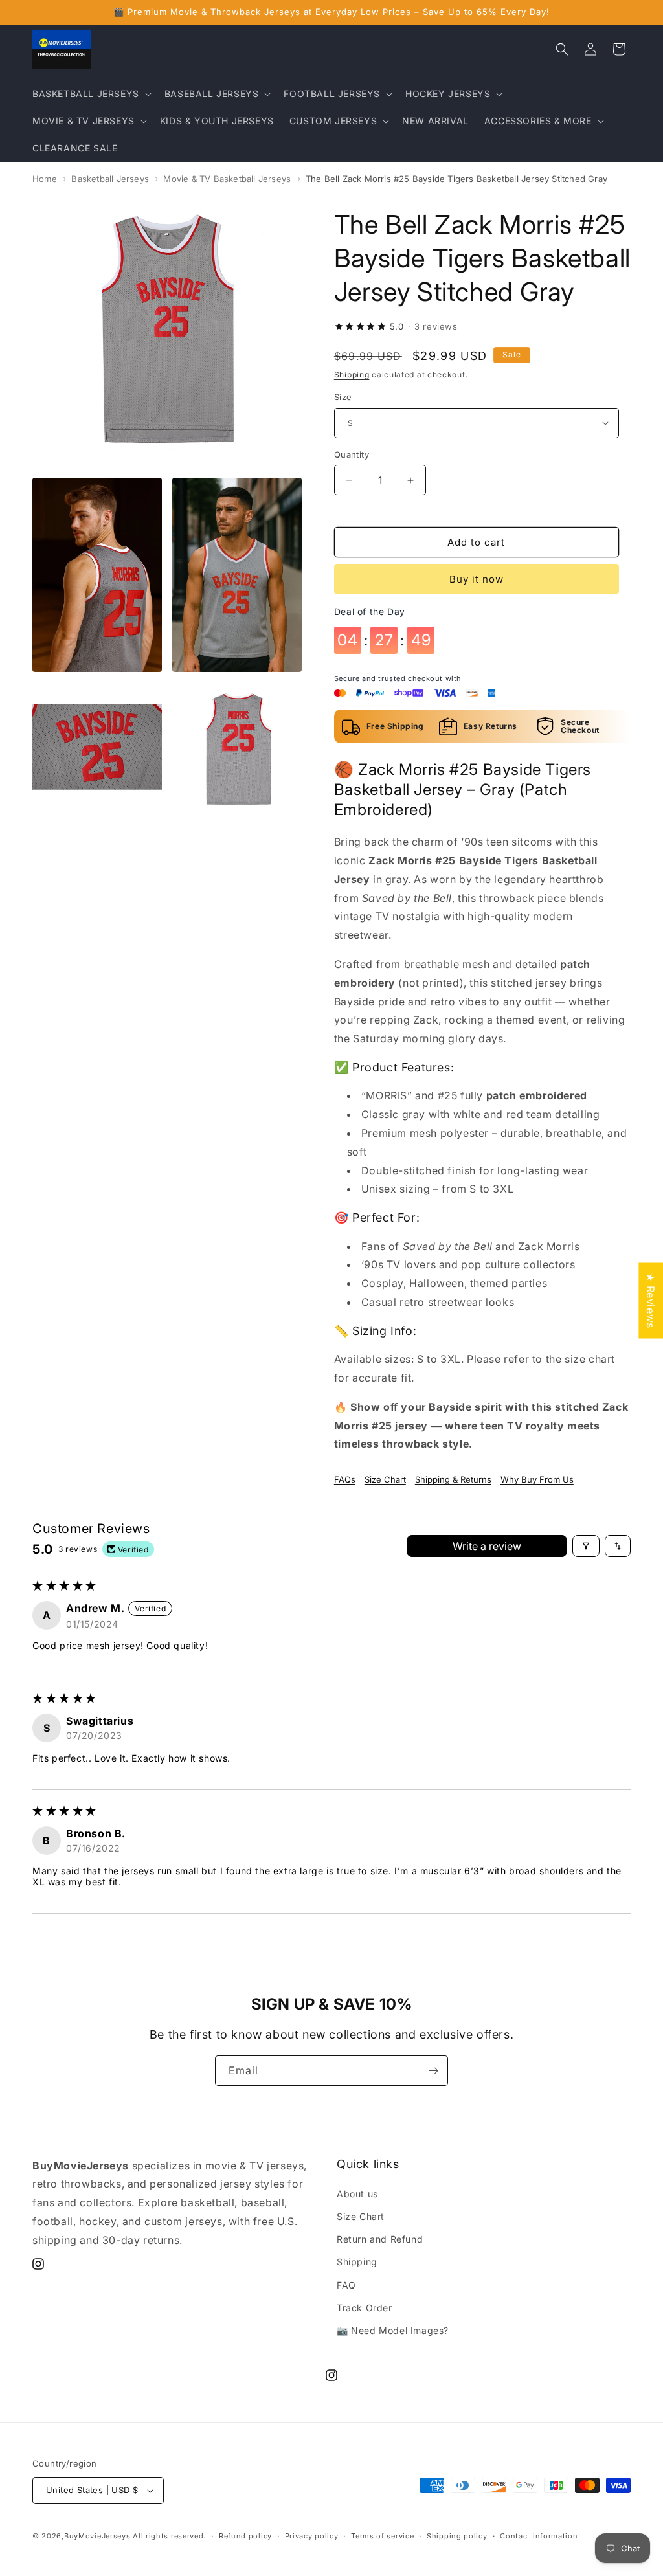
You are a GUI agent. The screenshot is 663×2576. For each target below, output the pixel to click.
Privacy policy (312, 2536)
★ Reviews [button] (651, 1300)
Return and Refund (380, 2239)
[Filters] (586, 1546)
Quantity (352, 454)
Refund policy (245, 2536)
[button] (91, 94)
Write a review (487, 1546)
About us (357, 2194)
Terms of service (382, 2536)
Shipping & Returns (453, 1479)
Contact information (539, 2536)
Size (343, 397)
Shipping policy (457, 2536)
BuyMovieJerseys (97, 2536)
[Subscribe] (433, 2071)
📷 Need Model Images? (393, 2330)
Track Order (365, 2308)
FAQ (346, 2285)
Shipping (352, 375)
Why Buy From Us (537, 1479)
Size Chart (385, 1479)
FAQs (345, 1479)
